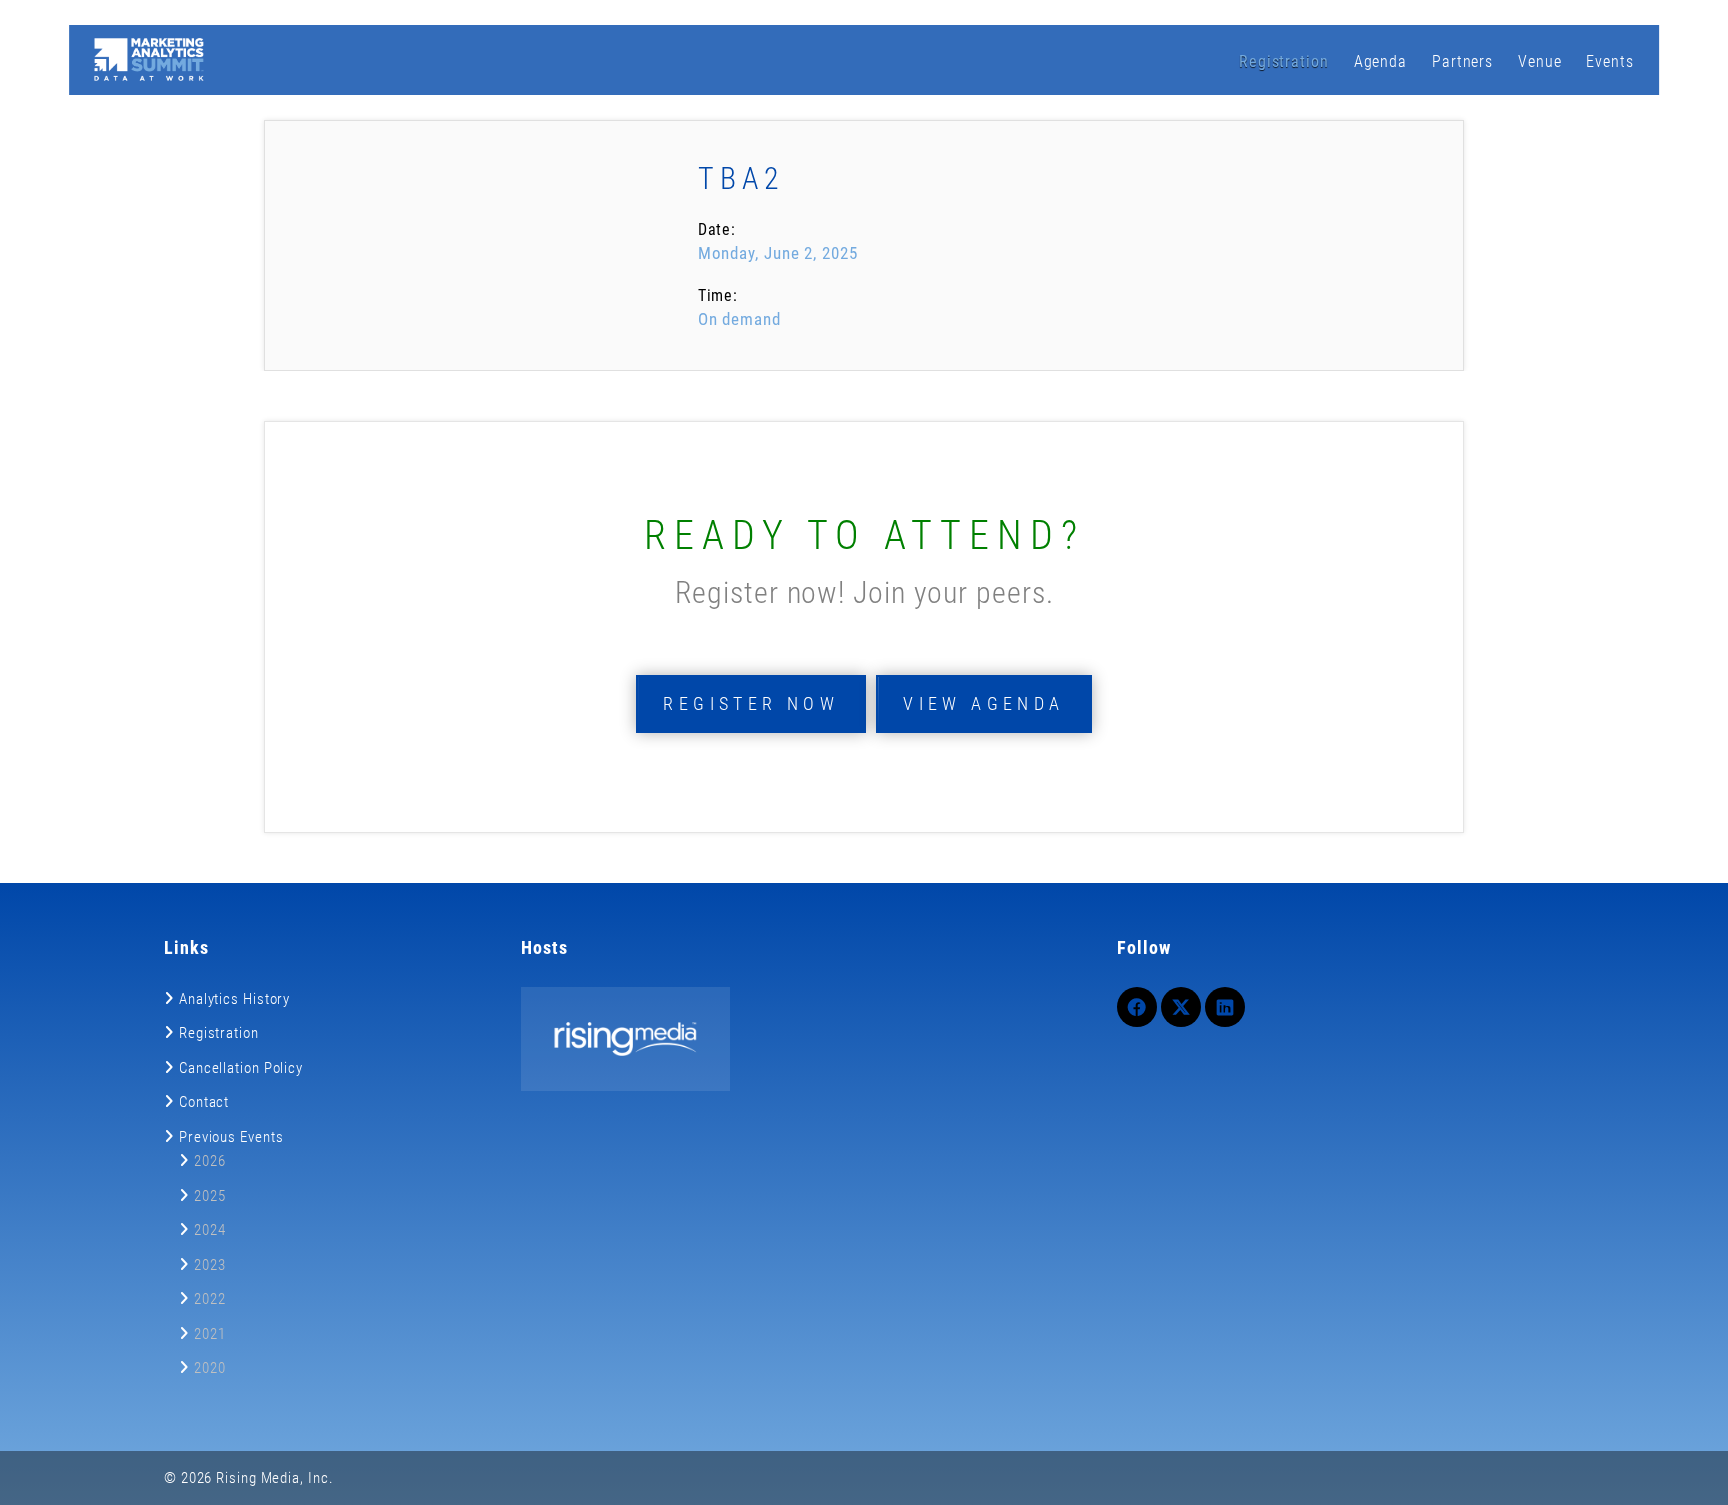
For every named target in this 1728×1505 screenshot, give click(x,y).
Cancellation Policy (241, 1068)
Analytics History (234, 999)
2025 (210, 1196)
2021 (210, 1334)
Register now (751, 703)
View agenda (983, 703)
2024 (210, 1230)
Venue (1540, 61)
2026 (210, 1161)
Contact (204, 1102)
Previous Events (231, 1137)
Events (1609, 61)
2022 (210, 1299)
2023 (210, 1265)
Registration (1284, 61)
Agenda (1380, 61)
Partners (1462, 61)
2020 (210, 1368)
